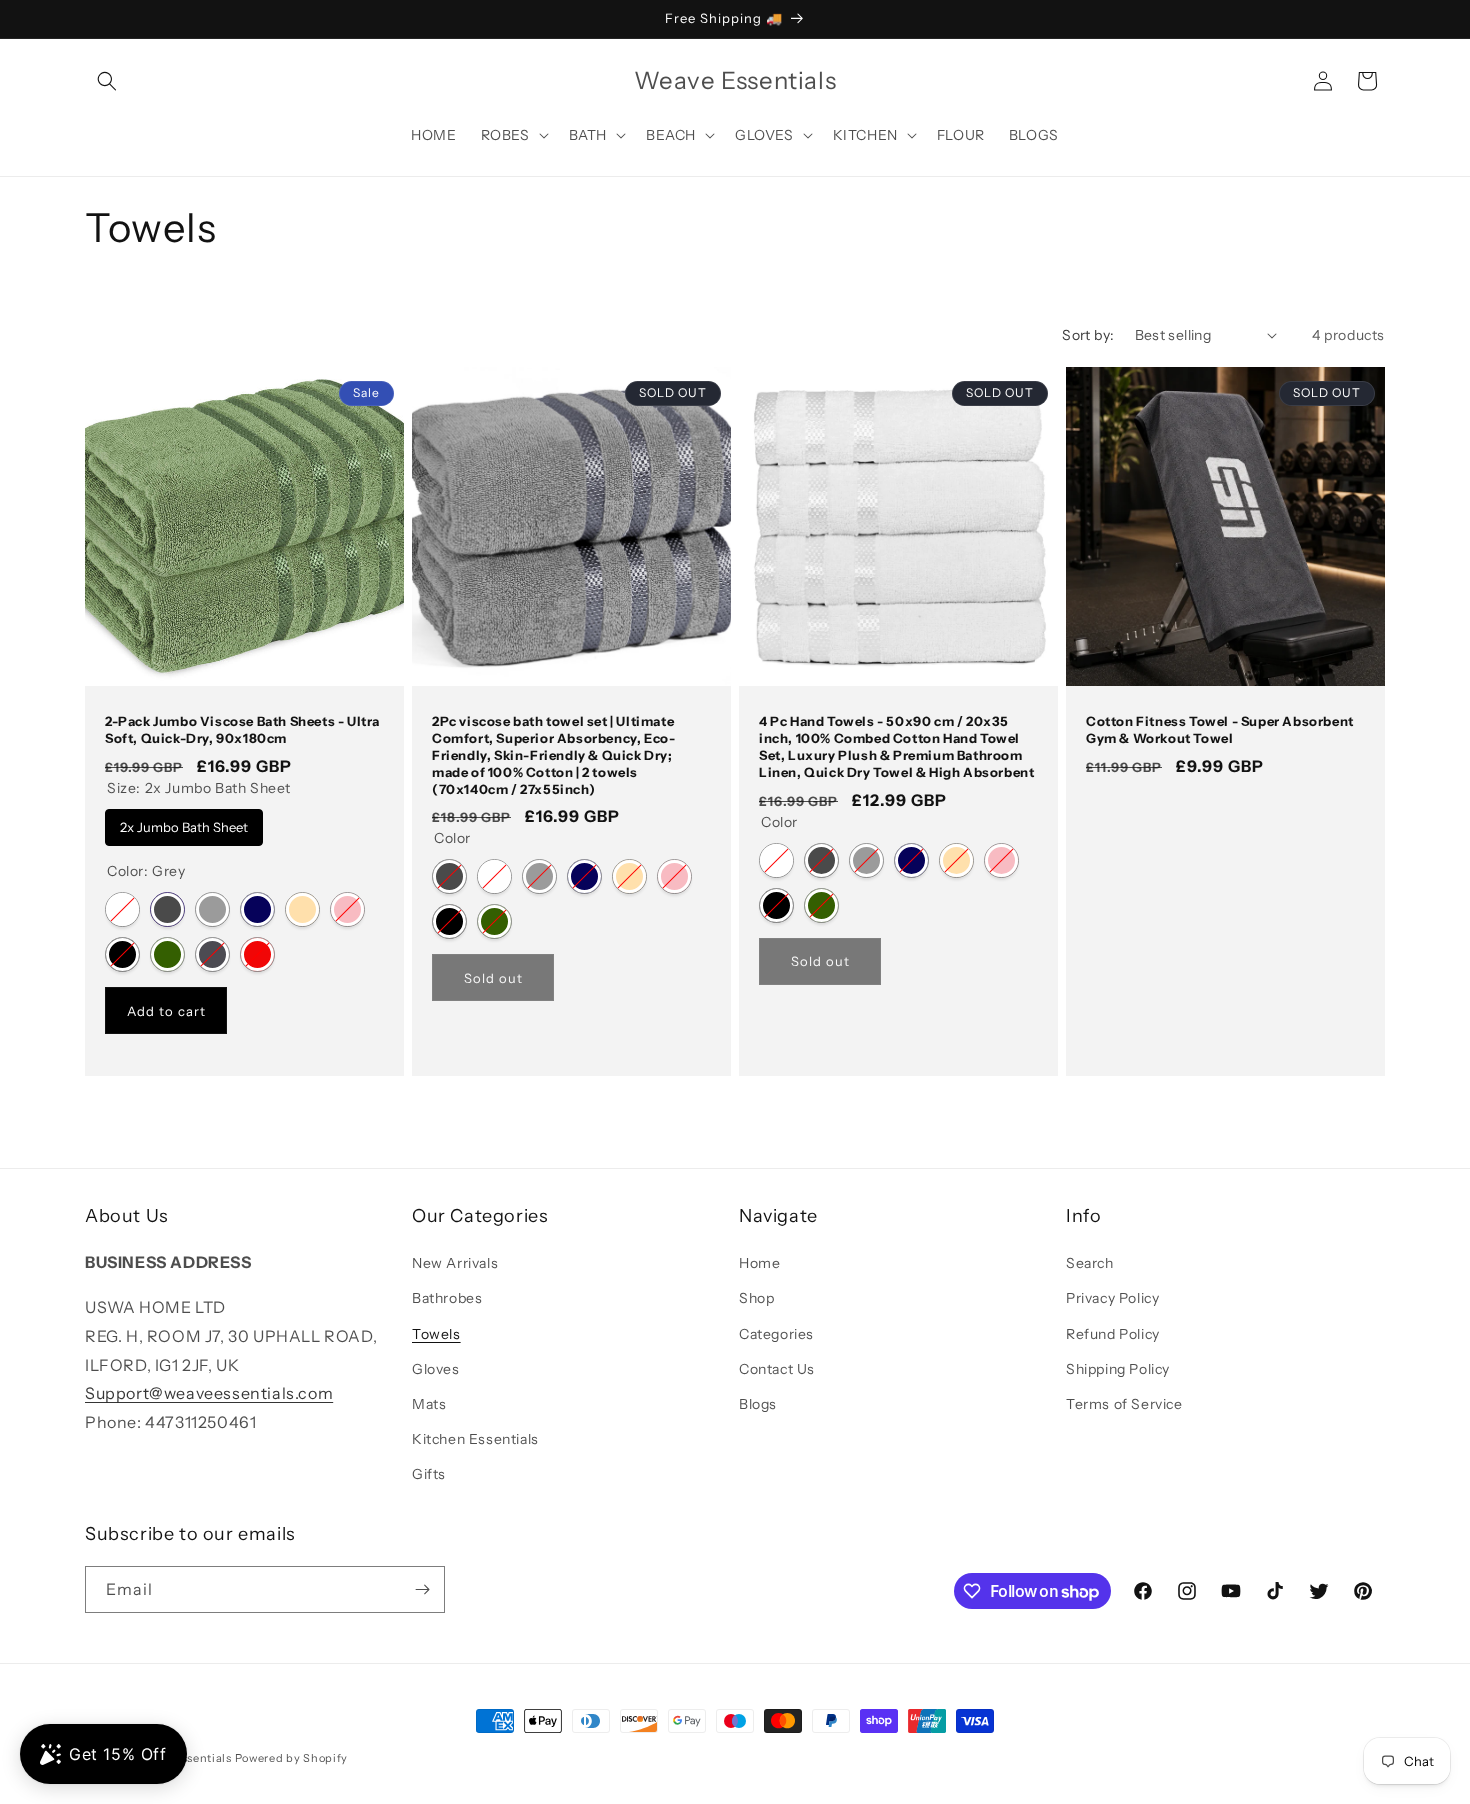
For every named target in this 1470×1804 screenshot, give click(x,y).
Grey (167, 909)
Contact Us (777, 1369)
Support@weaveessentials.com (209, 1393)
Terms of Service (1124, 1404)
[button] (107, 81)
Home (759, 1263)
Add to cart (166, 1010)
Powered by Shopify (292, 1758)
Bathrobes (447, 1298)
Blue (257, 909)
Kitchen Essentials (475, 1439)
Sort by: (1088, 335)
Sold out (493, 978)
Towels (436, 1334)
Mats (429, 1404)
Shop (756, 1298)
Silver (212, 909)
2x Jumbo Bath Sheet (184, 821)
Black (122, 954)
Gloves (436, 1369)
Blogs (758, 1404)
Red (257, 954)
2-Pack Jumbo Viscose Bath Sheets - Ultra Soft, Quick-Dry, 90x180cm (242, 729)
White (122, 909)
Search (1090, 1263)
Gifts (429, 1474)
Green (167, 954)
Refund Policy (1113, 1334)
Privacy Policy (1112, 1298)
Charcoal (212, 954)
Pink (347, 909)
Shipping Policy (1118, 1369)
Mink (302, 909)
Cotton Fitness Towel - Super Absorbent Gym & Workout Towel (1220, 729)
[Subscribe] (422, 1589)
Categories (776, 1334)
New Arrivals (455, 1263)
